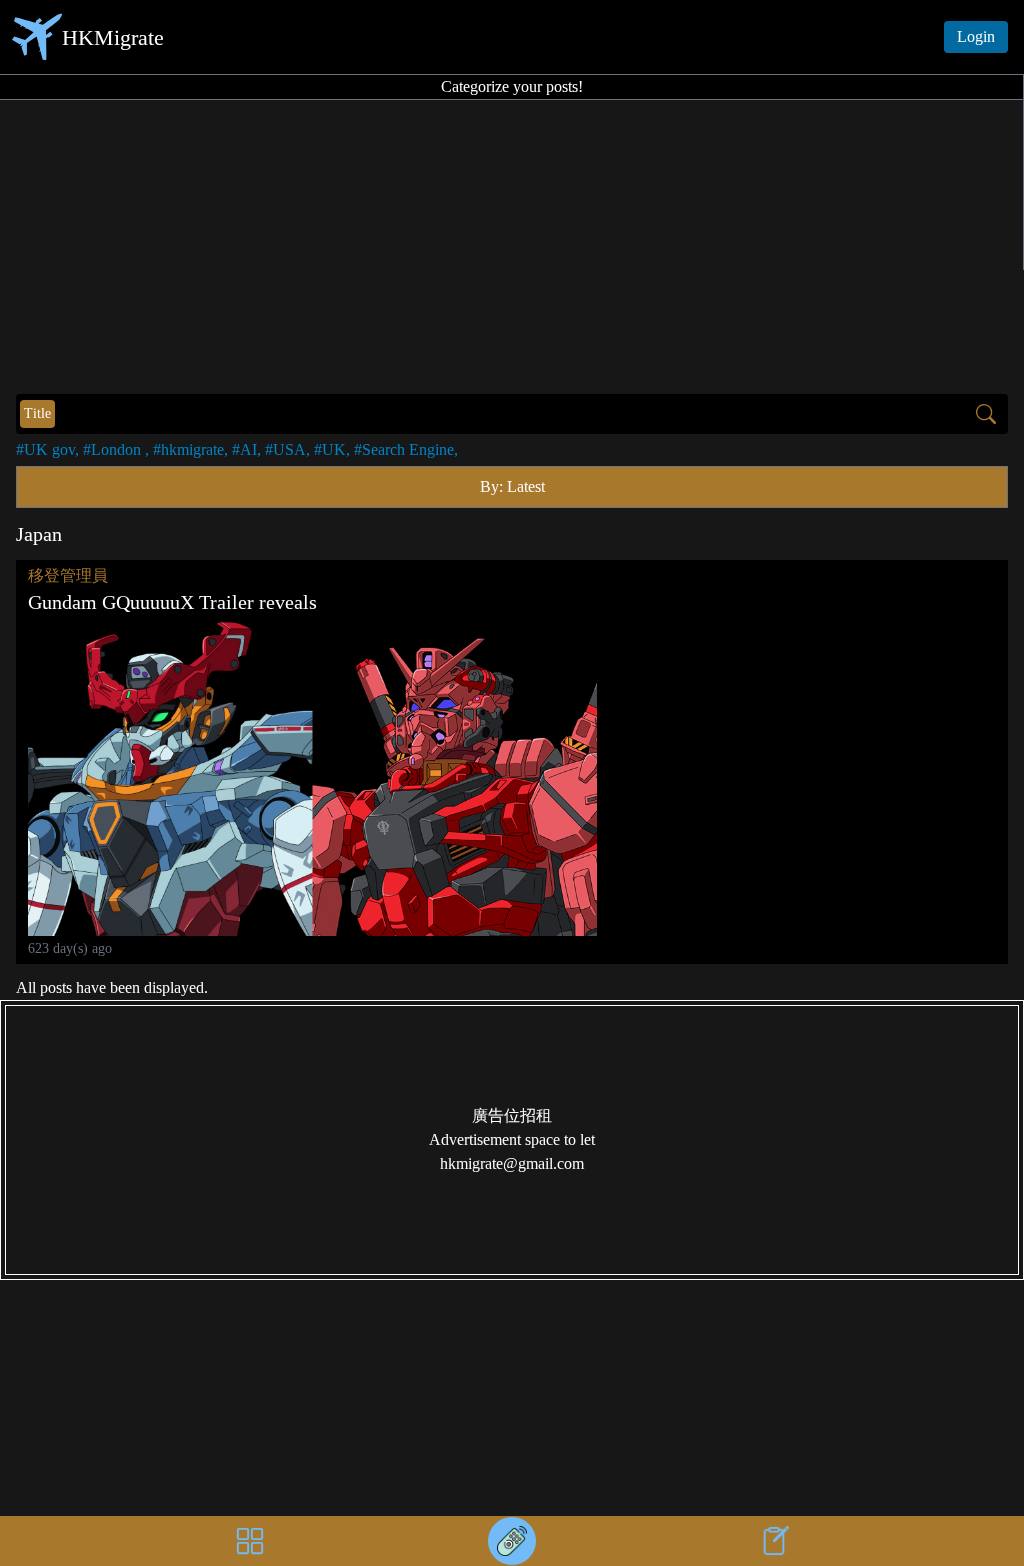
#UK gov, (47, 449)
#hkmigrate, (190, 449)
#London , (116, 449)
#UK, (332, 449)
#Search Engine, (406, 449)
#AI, (246, 449)
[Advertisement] (512, 244)
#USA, (287, 449)
